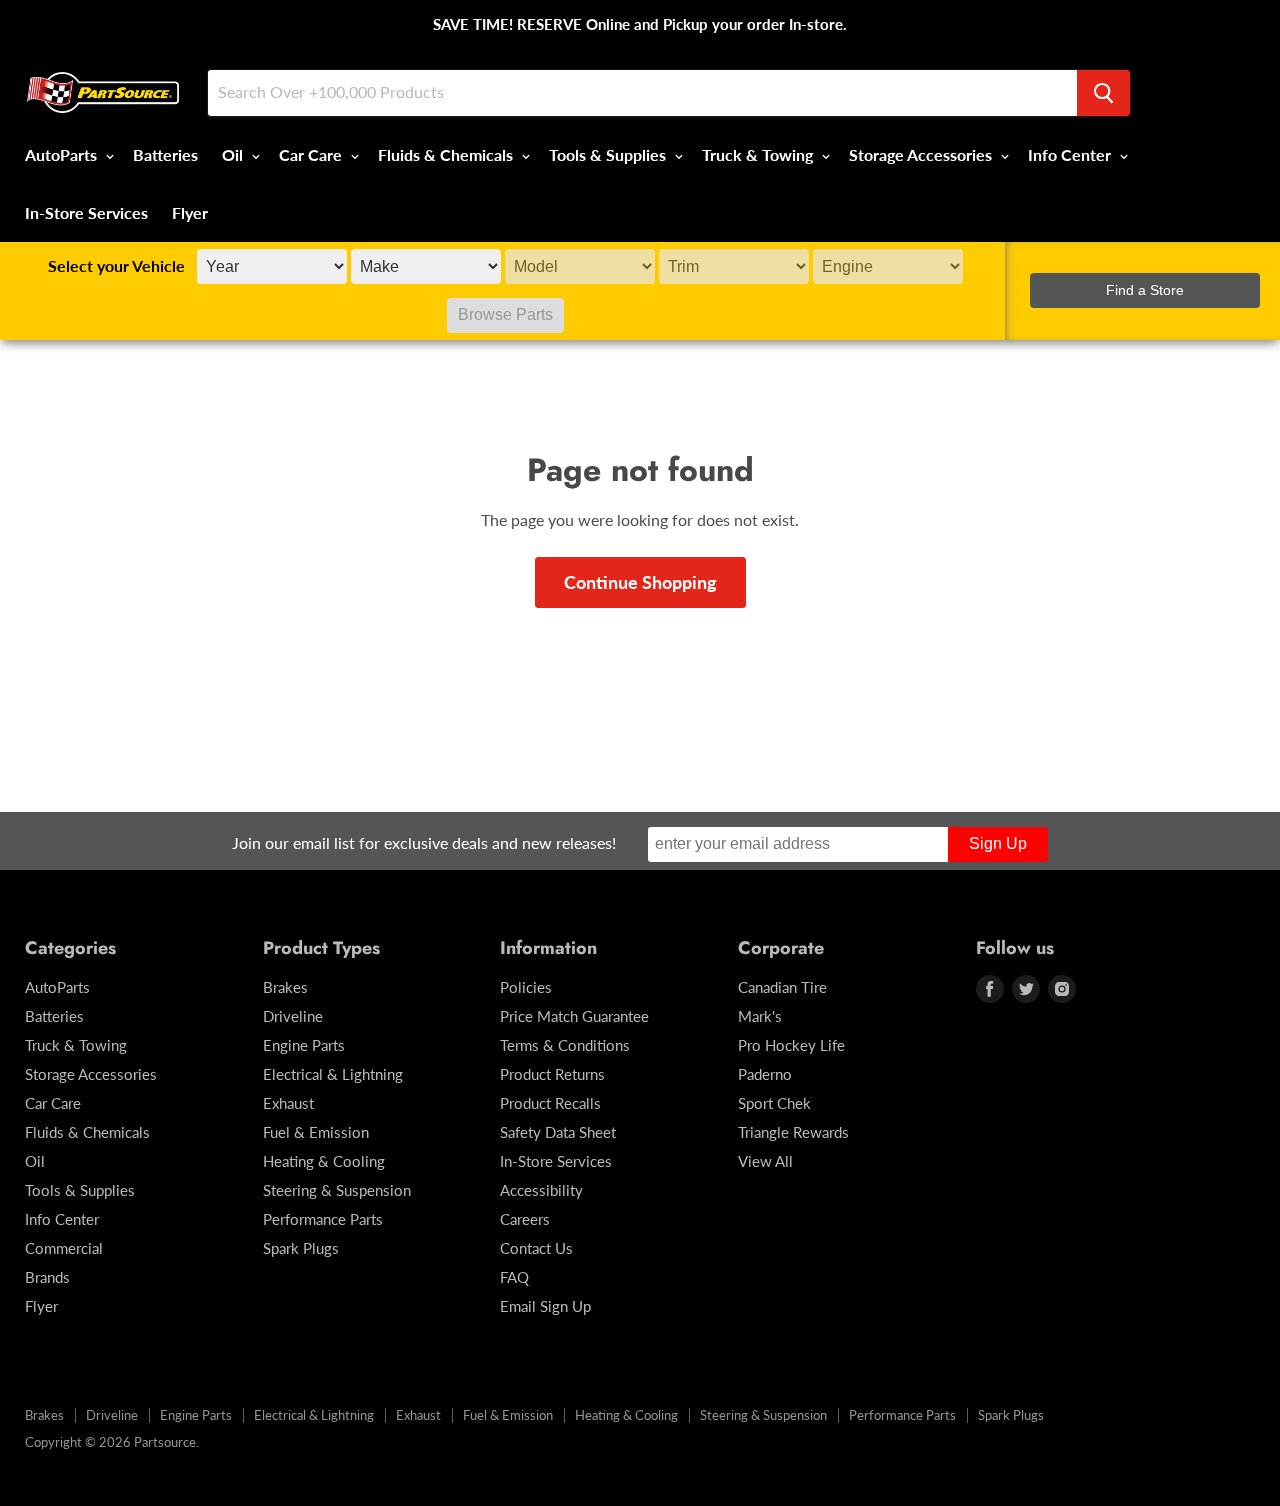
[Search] (1103, 93)
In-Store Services (86, 212)
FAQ (514, 1277)
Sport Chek (774, 1103)
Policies (526, 987)
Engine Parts (304, 1045)
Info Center (1071, 154)
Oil (234, 154)
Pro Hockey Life (791, 1045)
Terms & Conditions (565, 1045)
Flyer (190, 212)
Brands (47, 1277)
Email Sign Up (545, 1306)
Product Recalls (550, 1103)
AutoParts (63, 154)
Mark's (760, 1016)
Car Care (312, 154)
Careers (525, 1219)
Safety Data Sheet (558, 1132)
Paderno (765, 1074)
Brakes (285, 987)
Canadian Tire (782, 987)
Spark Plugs (301, 1248)
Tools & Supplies (609, 154)
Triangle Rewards (793, 1132)
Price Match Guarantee (574, 1016)
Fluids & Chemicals (447, 154)
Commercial (64, 1248)
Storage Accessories (922, 154)
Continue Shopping (640, 582)
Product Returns (552, 1074)
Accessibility (541, 1190)
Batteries (165, 154)
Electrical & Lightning (333, 1074)
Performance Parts (323, 1219)
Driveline (293, 1016)
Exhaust (288, 1103)
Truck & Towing (759, 154)
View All (765, 1161)
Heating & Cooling (324, 1161)
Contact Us (536, 1248)
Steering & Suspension (337, 1190)
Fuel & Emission (316, 1132)
